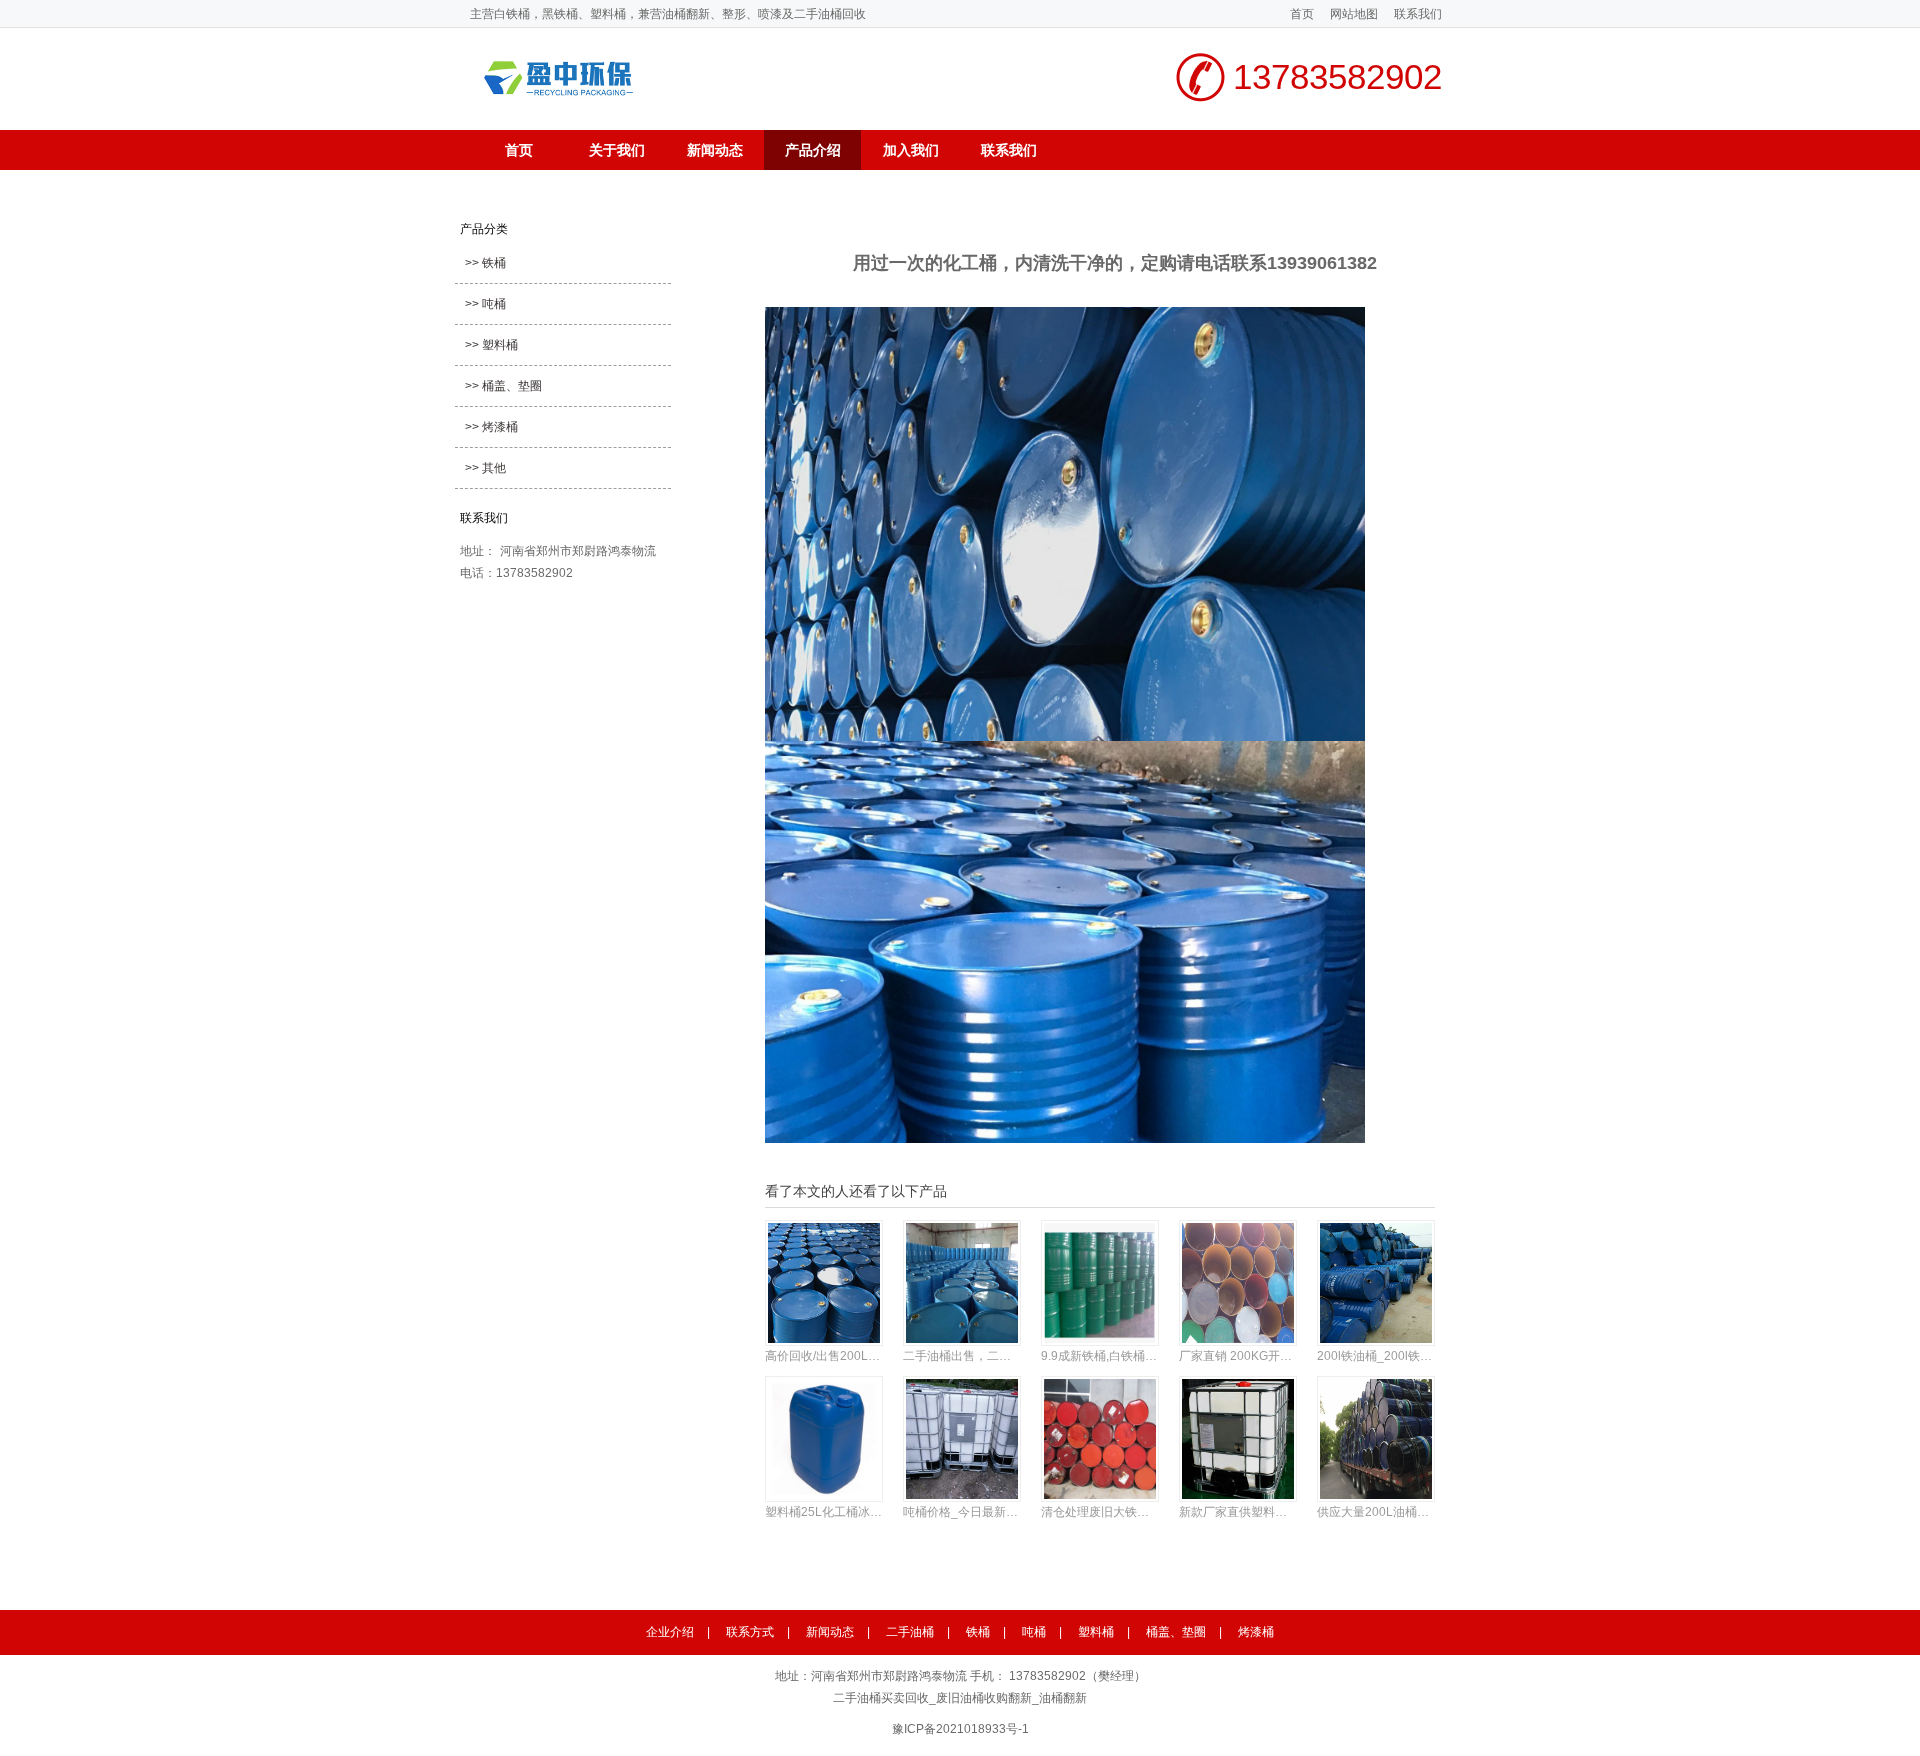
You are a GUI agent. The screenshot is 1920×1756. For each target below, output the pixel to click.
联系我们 (1418, 14)
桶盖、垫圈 (1176, 1632)
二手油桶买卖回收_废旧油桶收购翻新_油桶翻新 (960, 1698)
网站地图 (1354, 14)
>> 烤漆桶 (491, 427)
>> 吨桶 (485, 304)
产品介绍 (813, 150)
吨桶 (1034, 1632)
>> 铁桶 (485, 263)
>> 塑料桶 (491, 345)
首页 (1302, 14)
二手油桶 (910, 1632)
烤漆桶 (1256, 1632)
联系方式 (750, 1632)
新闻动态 (715, 150)
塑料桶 (1096, 1632)
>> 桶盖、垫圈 (503, 386)
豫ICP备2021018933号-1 (960, 1729)
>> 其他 (485, 468)
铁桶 (978, 1632)
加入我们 (911, 150)
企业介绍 (670, 1632)
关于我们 (617, 150)
